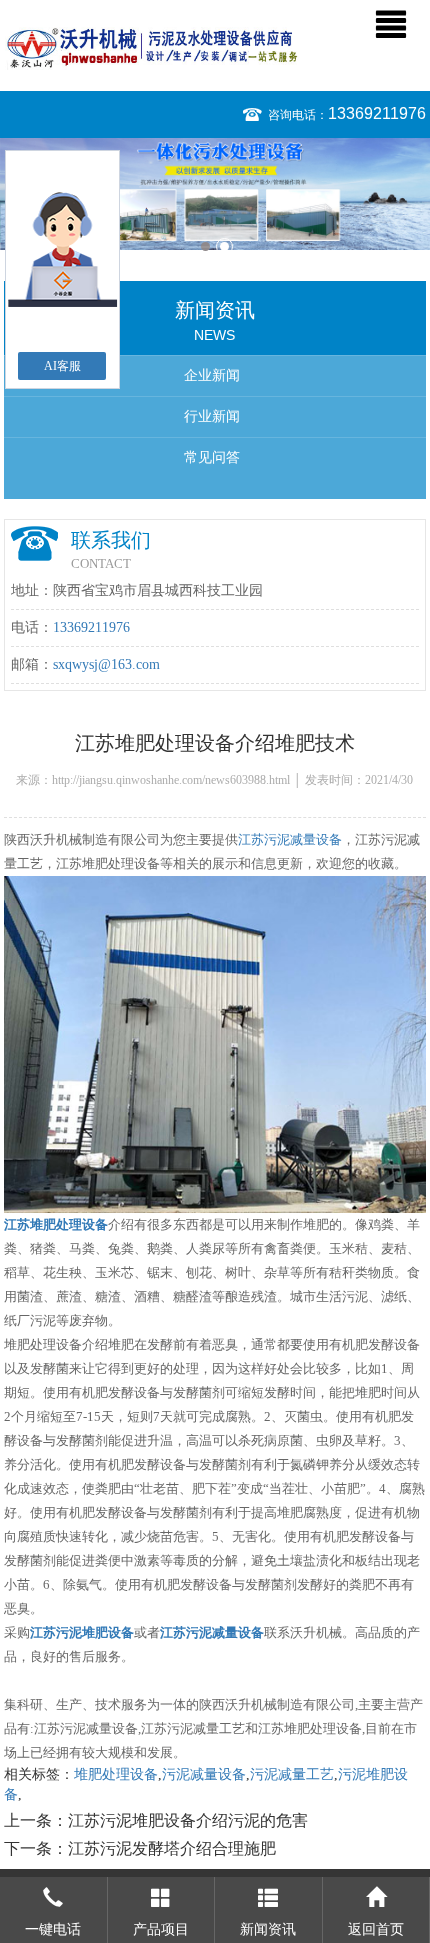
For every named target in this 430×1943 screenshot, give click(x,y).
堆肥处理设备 (116, 1774)
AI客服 (62, 366)
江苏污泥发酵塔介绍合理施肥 (172, 1848)
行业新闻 (212, 416)
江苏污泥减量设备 (290, 839)
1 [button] (205, 246)
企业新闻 (212, 375)
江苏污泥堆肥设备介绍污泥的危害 (188, 1820)
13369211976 (377, 113)
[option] (215, 194)
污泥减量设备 (204, 1774)
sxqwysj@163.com (106, 664)
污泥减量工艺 (292, 1774)
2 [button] (224, 246)
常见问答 (212, 457)
